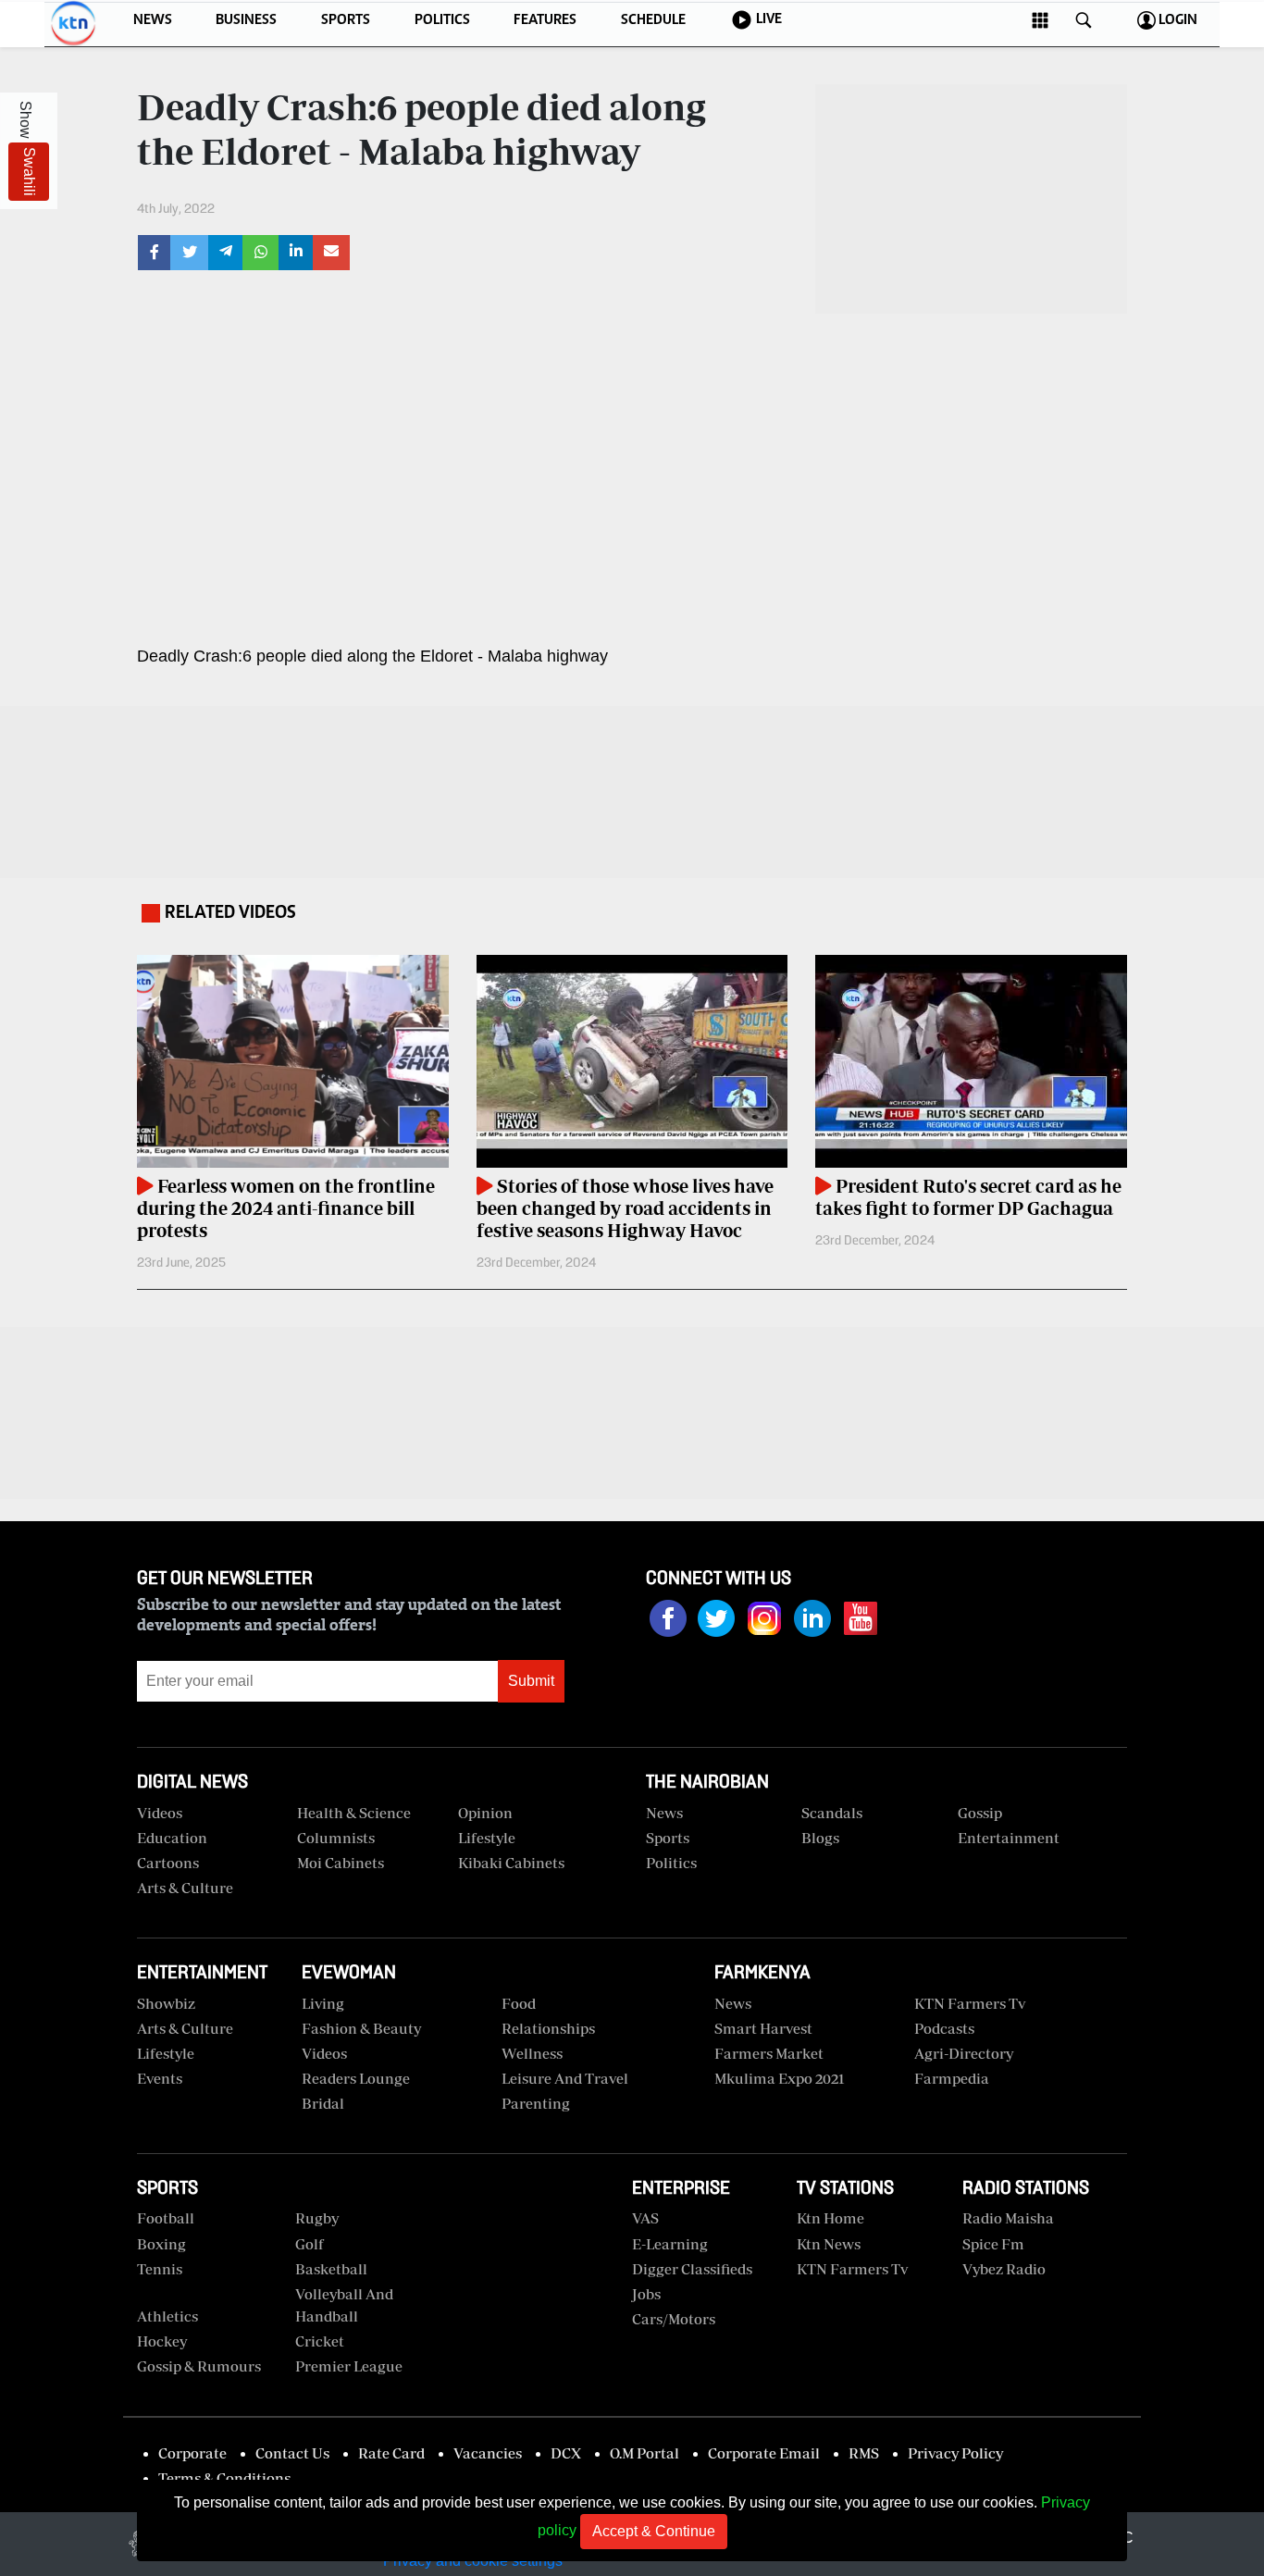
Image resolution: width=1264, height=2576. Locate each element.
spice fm (993, 2244)
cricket (320, 2341)
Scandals (832, 1813)
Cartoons (168, 1863)
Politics (671, 1863)
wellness (532, 2053)
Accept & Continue (654, 2531)
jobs (646, 2294)
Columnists (336, 1838)
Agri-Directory (964, 2053)
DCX (566, 2453)
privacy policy (955, 2453)
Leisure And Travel (565, 2078)
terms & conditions (224, 2478)
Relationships (548, 2028)
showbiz (166, 2003)
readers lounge (356, 2078)
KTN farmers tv (970, 2003)
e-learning (670, 2244)
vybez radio (1004, 2269)
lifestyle (166, 2053)
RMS (864, 2453)
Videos (324, 2053)
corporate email (764, 2453)
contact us (292, 2453)
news (733, 2003)
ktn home (830, 2218)
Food (519, 2003)
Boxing (161, 2244)
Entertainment (1009, 1838)
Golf (310, 2244)
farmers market (769, 2053)
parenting (536, 2103)
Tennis (160, 2269)
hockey (162, 2341)
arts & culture (185, 2028)
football (166, 2218)
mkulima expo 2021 (780, 2078)
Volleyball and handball (344, 2305)
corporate (192, 2453)
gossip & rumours (199, 2366)
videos (160, 1813)
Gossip (980, 1813)
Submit (531, 1681)
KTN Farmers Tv (852, 2269)
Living (323, 2003)
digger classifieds (692, 2269)
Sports (668, 1838)
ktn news (829, 2244)
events (160, 2078)
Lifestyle (487, 1838)
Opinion (485, 1813)
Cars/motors (674, 2319)
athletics (167, 2316)
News (664, 1813)
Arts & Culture (185, 1888)
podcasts (944, 2028)
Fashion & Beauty (361, 2028)
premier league (349, 2366)
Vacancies (488, 2453)
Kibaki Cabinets (511, 1863)
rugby (317, 2218)
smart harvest (763, 2028)
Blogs (820, 1838)
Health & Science (354, 1813)
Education (172, 1838)
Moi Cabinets (341, 1863)
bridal (323, 2103)
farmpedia (952, 2078)
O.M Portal (644, 2453)
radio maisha (1008, 2218)
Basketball (331, 2269)
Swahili (29, 172)
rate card (391, 2453)
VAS (645, 2218)
